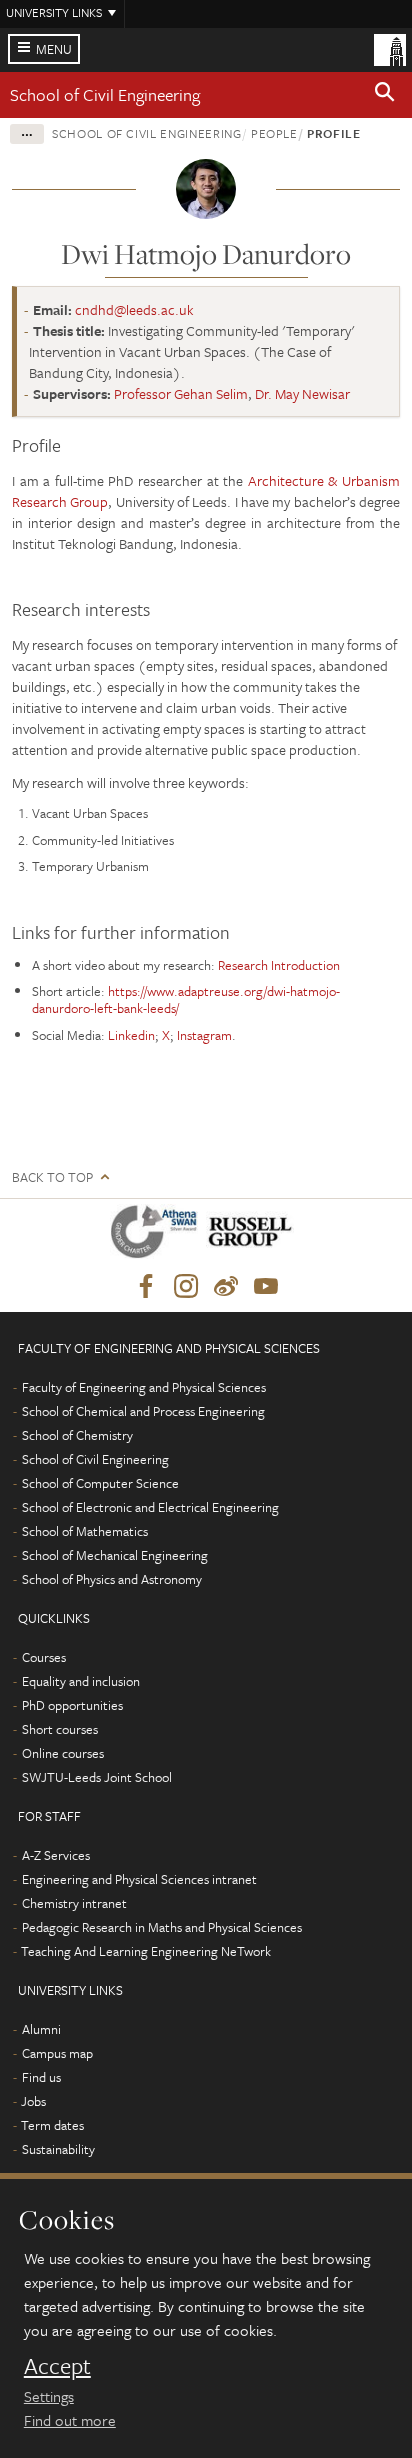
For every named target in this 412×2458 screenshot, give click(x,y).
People (274, 133)
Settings (49, 2396)
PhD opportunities (72, 1705)
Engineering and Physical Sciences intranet (139, 1879)
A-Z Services (56, 1855)
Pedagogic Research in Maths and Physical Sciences (162, 1927)
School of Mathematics (85, 1531)
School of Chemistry (77, 1435)
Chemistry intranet (74, 1903)
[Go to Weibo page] (226, 1287)
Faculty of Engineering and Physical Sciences (144, 1387)
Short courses (60, 1729)
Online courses (63, 1753)
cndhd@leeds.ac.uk (134, 309)
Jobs (33, 2101)
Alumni (41, 2029)
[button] (385, 95)
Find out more (70, 2420)
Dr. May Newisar (302, 393)
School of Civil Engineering (105, 94)
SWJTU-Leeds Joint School (97, 1777)
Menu (54, 49)
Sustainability (58, 2149)
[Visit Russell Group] (253, 1235)
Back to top (52, 1177)
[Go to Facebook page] (146, 1287)
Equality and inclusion (81, 1681)
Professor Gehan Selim (181, 393)
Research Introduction (279, 965)
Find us (41, 2077)
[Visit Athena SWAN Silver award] (158, 1235)
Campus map (57, 2053)
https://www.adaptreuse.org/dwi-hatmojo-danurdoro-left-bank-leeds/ (186, 999)
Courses (44, 1657)
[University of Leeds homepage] (390, 48)
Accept (57, 2366)
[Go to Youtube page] (266, 1287)
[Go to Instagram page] (186, 1287)
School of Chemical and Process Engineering (143, 1411)
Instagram (204, 1035)
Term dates (52, 2125)
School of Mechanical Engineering (115, 1555)
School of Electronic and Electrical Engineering (150, 1507)
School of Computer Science (100, 1483)
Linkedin (131, 1035)
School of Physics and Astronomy (112, 1579)
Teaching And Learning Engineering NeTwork (146, 1951)
